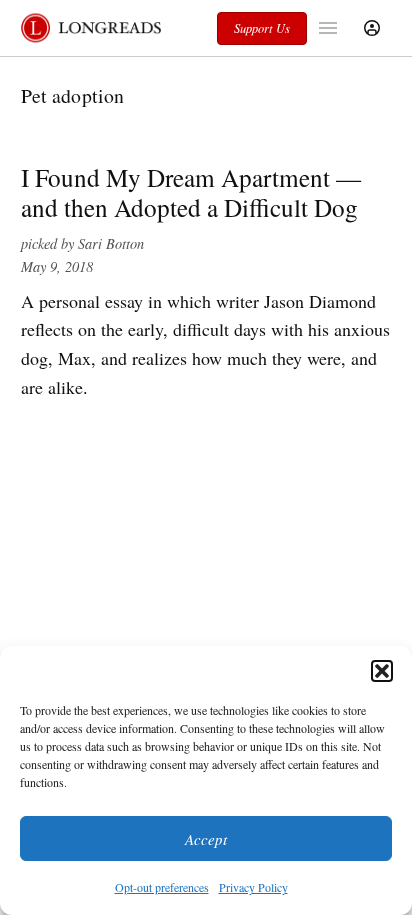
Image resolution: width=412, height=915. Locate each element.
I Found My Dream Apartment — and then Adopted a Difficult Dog (191, 192)
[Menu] (330, 28)
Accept (206, 839)
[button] (382, 671)
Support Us (262, 28)
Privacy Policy (253, 887)
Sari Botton (111, 243)
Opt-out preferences (162, 887)
